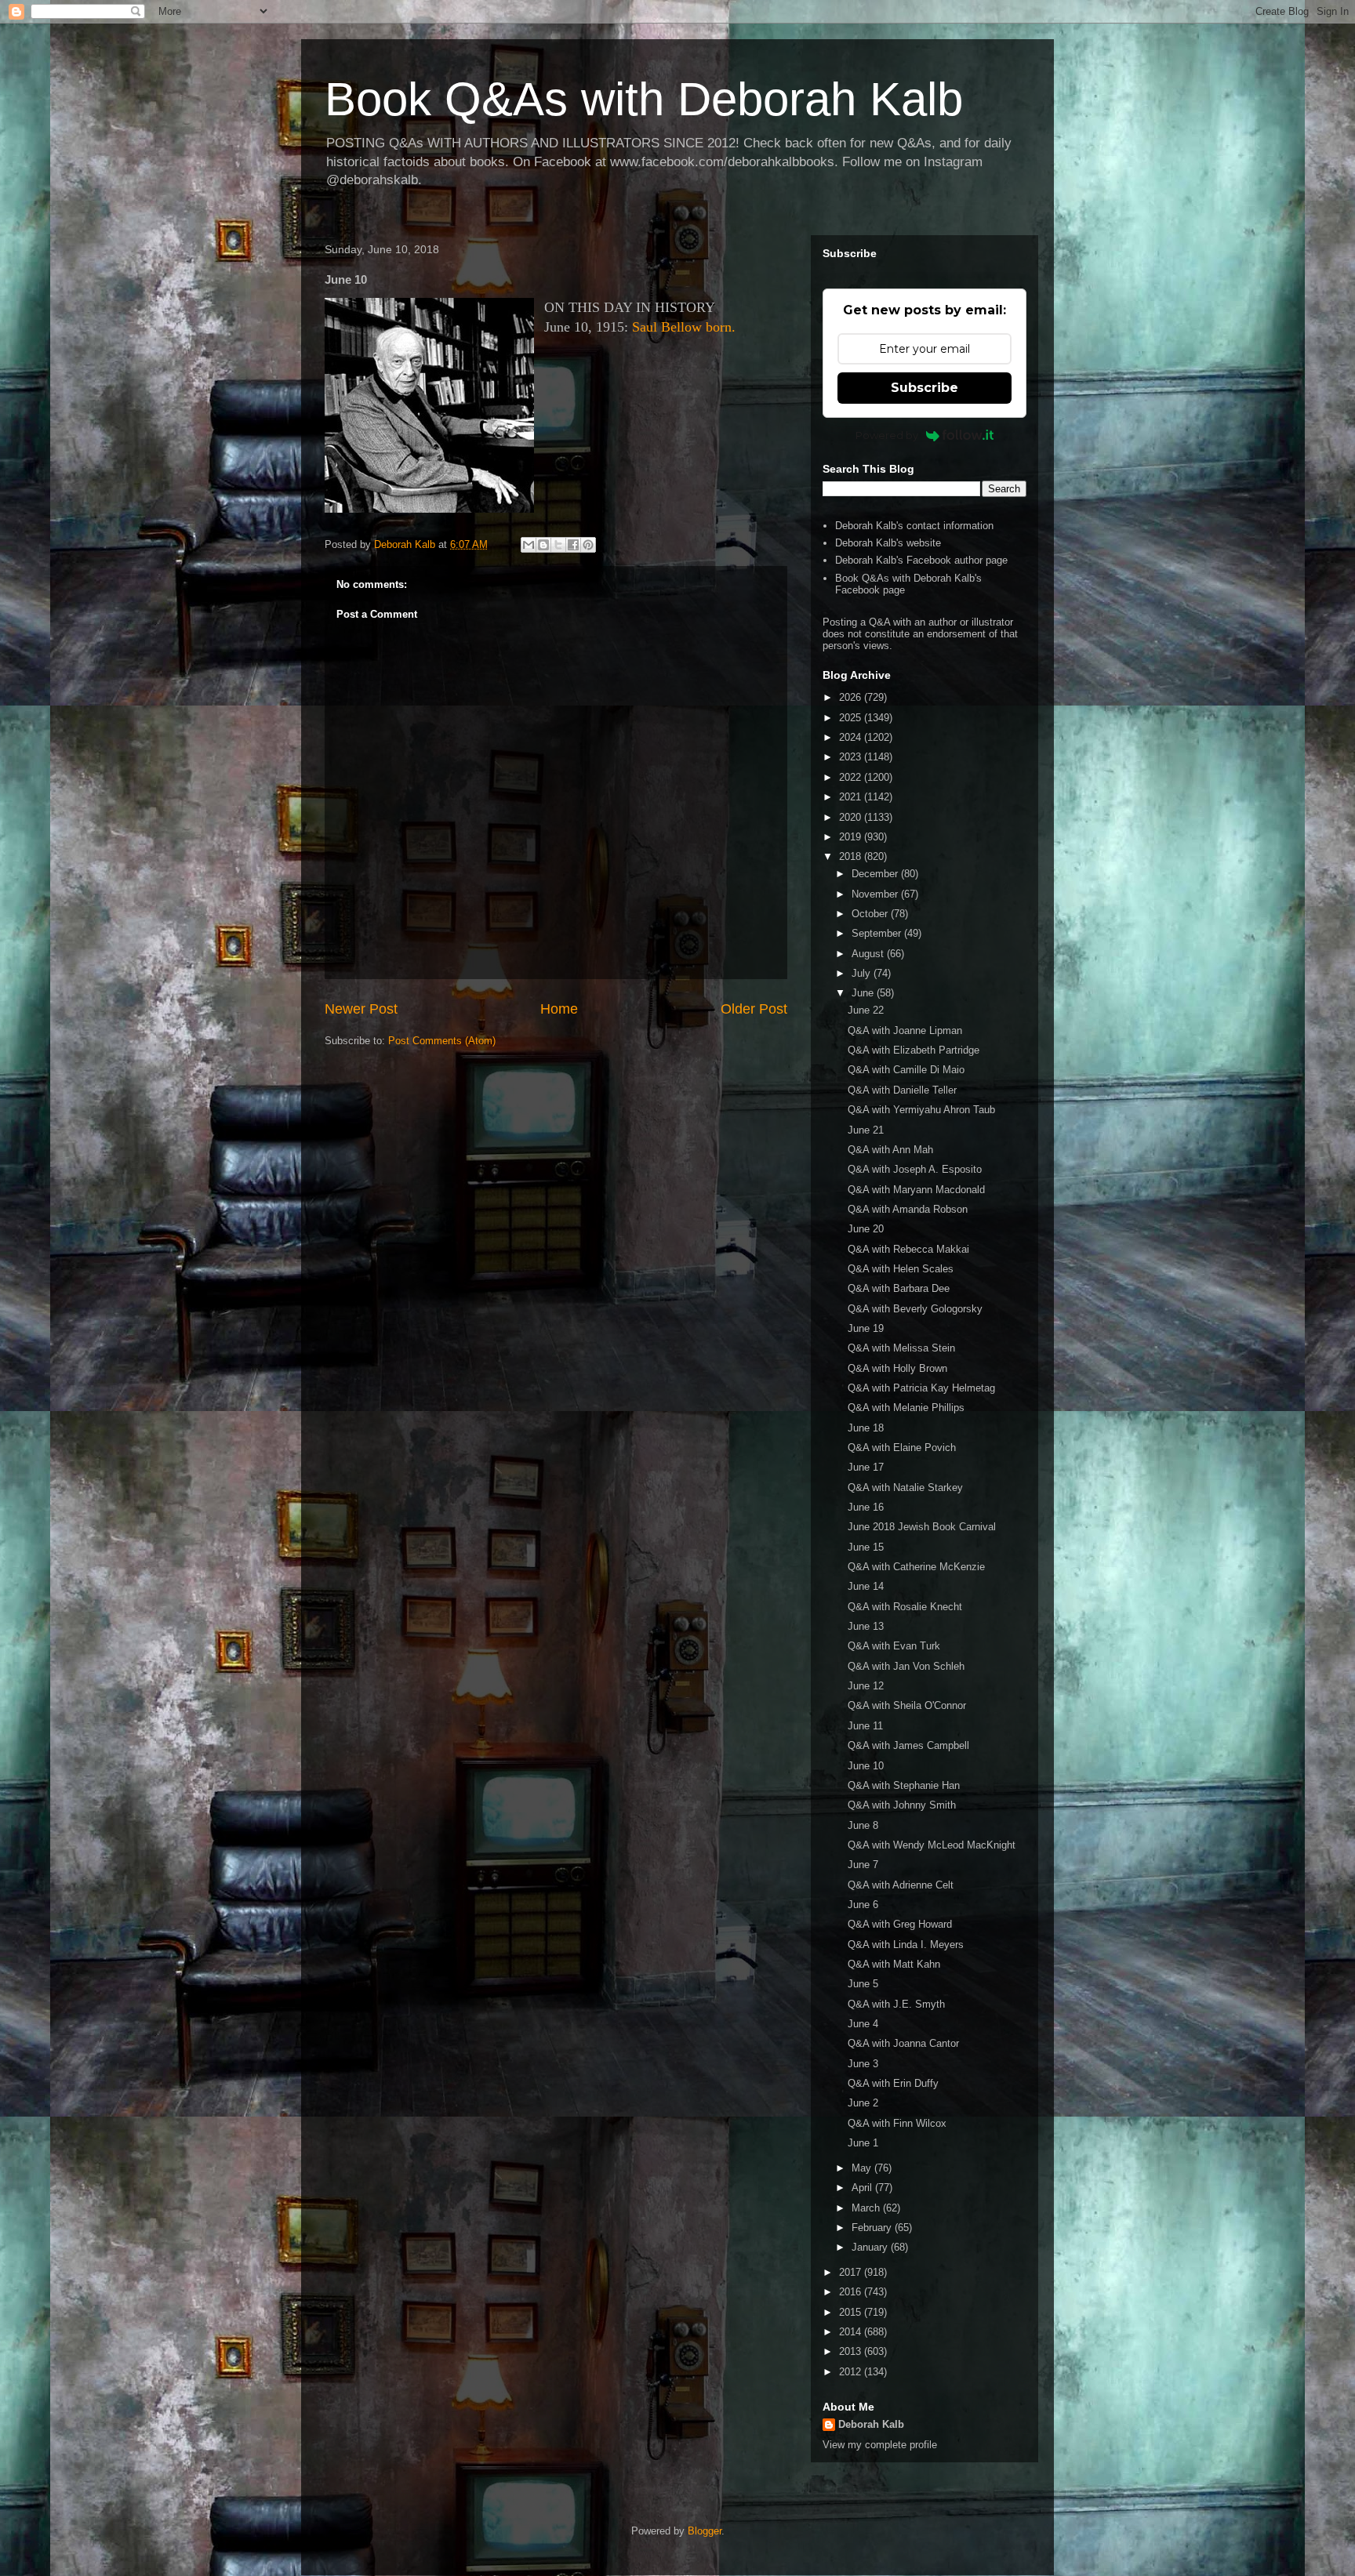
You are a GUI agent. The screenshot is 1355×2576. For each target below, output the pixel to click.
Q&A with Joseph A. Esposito (915, 1169)
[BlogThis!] (543, 545)
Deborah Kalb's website (888, 543)
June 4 (863, 2024)
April (863, 2188)
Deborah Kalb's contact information (914, 526)
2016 (852, 2292)
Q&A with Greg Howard (900, 1924)
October (871, 914)
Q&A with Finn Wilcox (897, 2123)
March (867, 2208)
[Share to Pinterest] (588, 545)
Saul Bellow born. (684, 327)
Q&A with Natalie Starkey (905, 1488)
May (863, 2168)
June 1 (863, 2143)
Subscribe (925, 388)
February (873, 2228)
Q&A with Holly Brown (897, 1368)
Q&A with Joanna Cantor (903, 2043)
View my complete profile (880, 2445)
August (869, 954)
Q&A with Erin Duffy (893, 2083)
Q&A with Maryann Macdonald (916, 1190)
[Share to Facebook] (573, 545)
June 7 (863, 1865)
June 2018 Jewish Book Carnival (922, 1527)
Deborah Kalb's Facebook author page (921, 560)
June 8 (863, 1825)
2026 (852, 697)
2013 (852, 2351)
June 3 (863, 2064)
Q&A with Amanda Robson (908, 1209)
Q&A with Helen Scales (901, 1269)
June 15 (866, 1547)
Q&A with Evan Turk (894, 1646)
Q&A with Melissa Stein (901, 1348)
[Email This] (529, 545)
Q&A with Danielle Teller (902, 1090)
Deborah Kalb (871, 2424)
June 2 (863, 2103)
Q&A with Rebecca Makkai (908, 1249)
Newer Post (361, 1009)
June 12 (866, 1686)
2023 (852, 757)
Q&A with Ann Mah (890, 1150)
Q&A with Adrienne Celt (901, 1885)
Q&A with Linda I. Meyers (906, 1945)
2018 (852, 856)
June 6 (863, 1905)
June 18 (866, 1428)
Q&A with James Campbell (908, 1745)
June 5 (863, 1984)
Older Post (754, 1009)
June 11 (865, 1726)
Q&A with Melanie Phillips (906, 1408)
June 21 (866, 1130)
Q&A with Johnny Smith (902, 1805)
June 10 (866, 1766)
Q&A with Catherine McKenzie (916, 1567)
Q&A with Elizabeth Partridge (914, 1050)
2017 (852, 2272)
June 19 (866, 1328)
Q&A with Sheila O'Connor (907, 1705)
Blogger (705, 2531)
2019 (852, 837)
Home (559, 1009)
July (863, 973)
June (864, 993)
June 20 (866, 1229)
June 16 (866, 1507)
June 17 (866, 1467)
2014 (852, 2332)
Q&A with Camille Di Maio (906, 1070)
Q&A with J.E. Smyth (896, 2004)
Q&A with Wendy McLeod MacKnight (932, 1845)
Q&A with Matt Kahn (894, 1964)
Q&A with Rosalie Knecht (905, 1607)
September (878, 933)
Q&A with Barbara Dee (899, 1288)
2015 (852, 2312)
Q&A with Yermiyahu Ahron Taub (921, 1110)
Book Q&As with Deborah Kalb (644, 99)
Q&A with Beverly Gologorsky (915, 1309)
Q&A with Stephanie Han (904, 1785)
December (876, 874)
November (876, 894)
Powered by (887, 435)
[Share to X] (558, 545)
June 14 (866, 1586)
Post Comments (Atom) (442, 1041)
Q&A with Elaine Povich (902, 1448)
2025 (852, 718)
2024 (852, 737)
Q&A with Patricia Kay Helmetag (921, 1388)
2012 (852, 2372)
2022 (852, 777)
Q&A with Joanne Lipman (905, 1030)
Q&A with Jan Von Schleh (906, 1666)
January (871, 2247)
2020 (852, 817)
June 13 (866, 1626)
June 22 (866, 1010)
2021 (852, 797)
